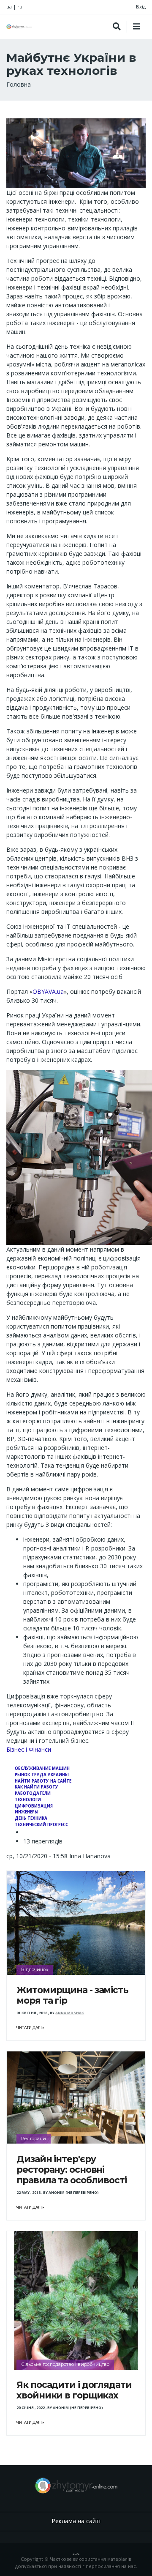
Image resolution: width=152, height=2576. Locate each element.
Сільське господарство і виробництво (65, 2364)
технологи (28, 1800)
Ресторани (34, 2138)
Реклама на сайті (76, 2521)
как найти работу (37, 1787)
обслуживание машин (42, 1768)
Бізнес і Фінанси (29, 1749)
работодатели (33, 1793)
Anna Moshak (70, 2013)
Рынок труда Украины (42, 1775)
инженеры (27, 1812)
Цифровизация (34, 1806)
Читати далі (30, 2028)
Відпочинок (35, 1969)
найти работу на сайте (43, 1781)
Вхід (141, 7)
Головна (19, 84)
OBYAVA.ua (48, 991)
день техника (31, 1818)
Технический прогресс (41, 1825)
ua (9, 7)
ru (20, 7)
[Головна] (19, 27)
